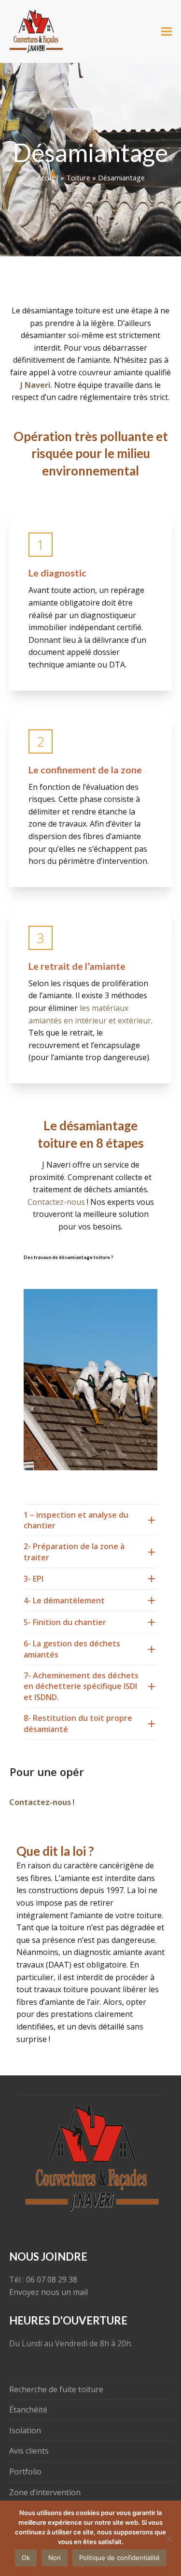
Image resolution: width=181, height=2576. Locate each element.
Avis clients (29, 2451)
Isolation (25, 2430)
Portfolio (25, 2472)
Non (55, 2558)
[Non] (169, 2538)
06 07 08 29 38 (52, 2280)
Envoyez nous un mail (49, 2292)
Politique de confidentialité (119, 2558)
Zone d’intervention (45, 2492)
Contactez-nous (56, 1202)
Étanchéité (28, 2410)
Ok (26, 2558)
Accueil (48, 178)
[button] (167, 32)
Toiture (78, 178)
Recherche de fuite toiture (56, 2389)
